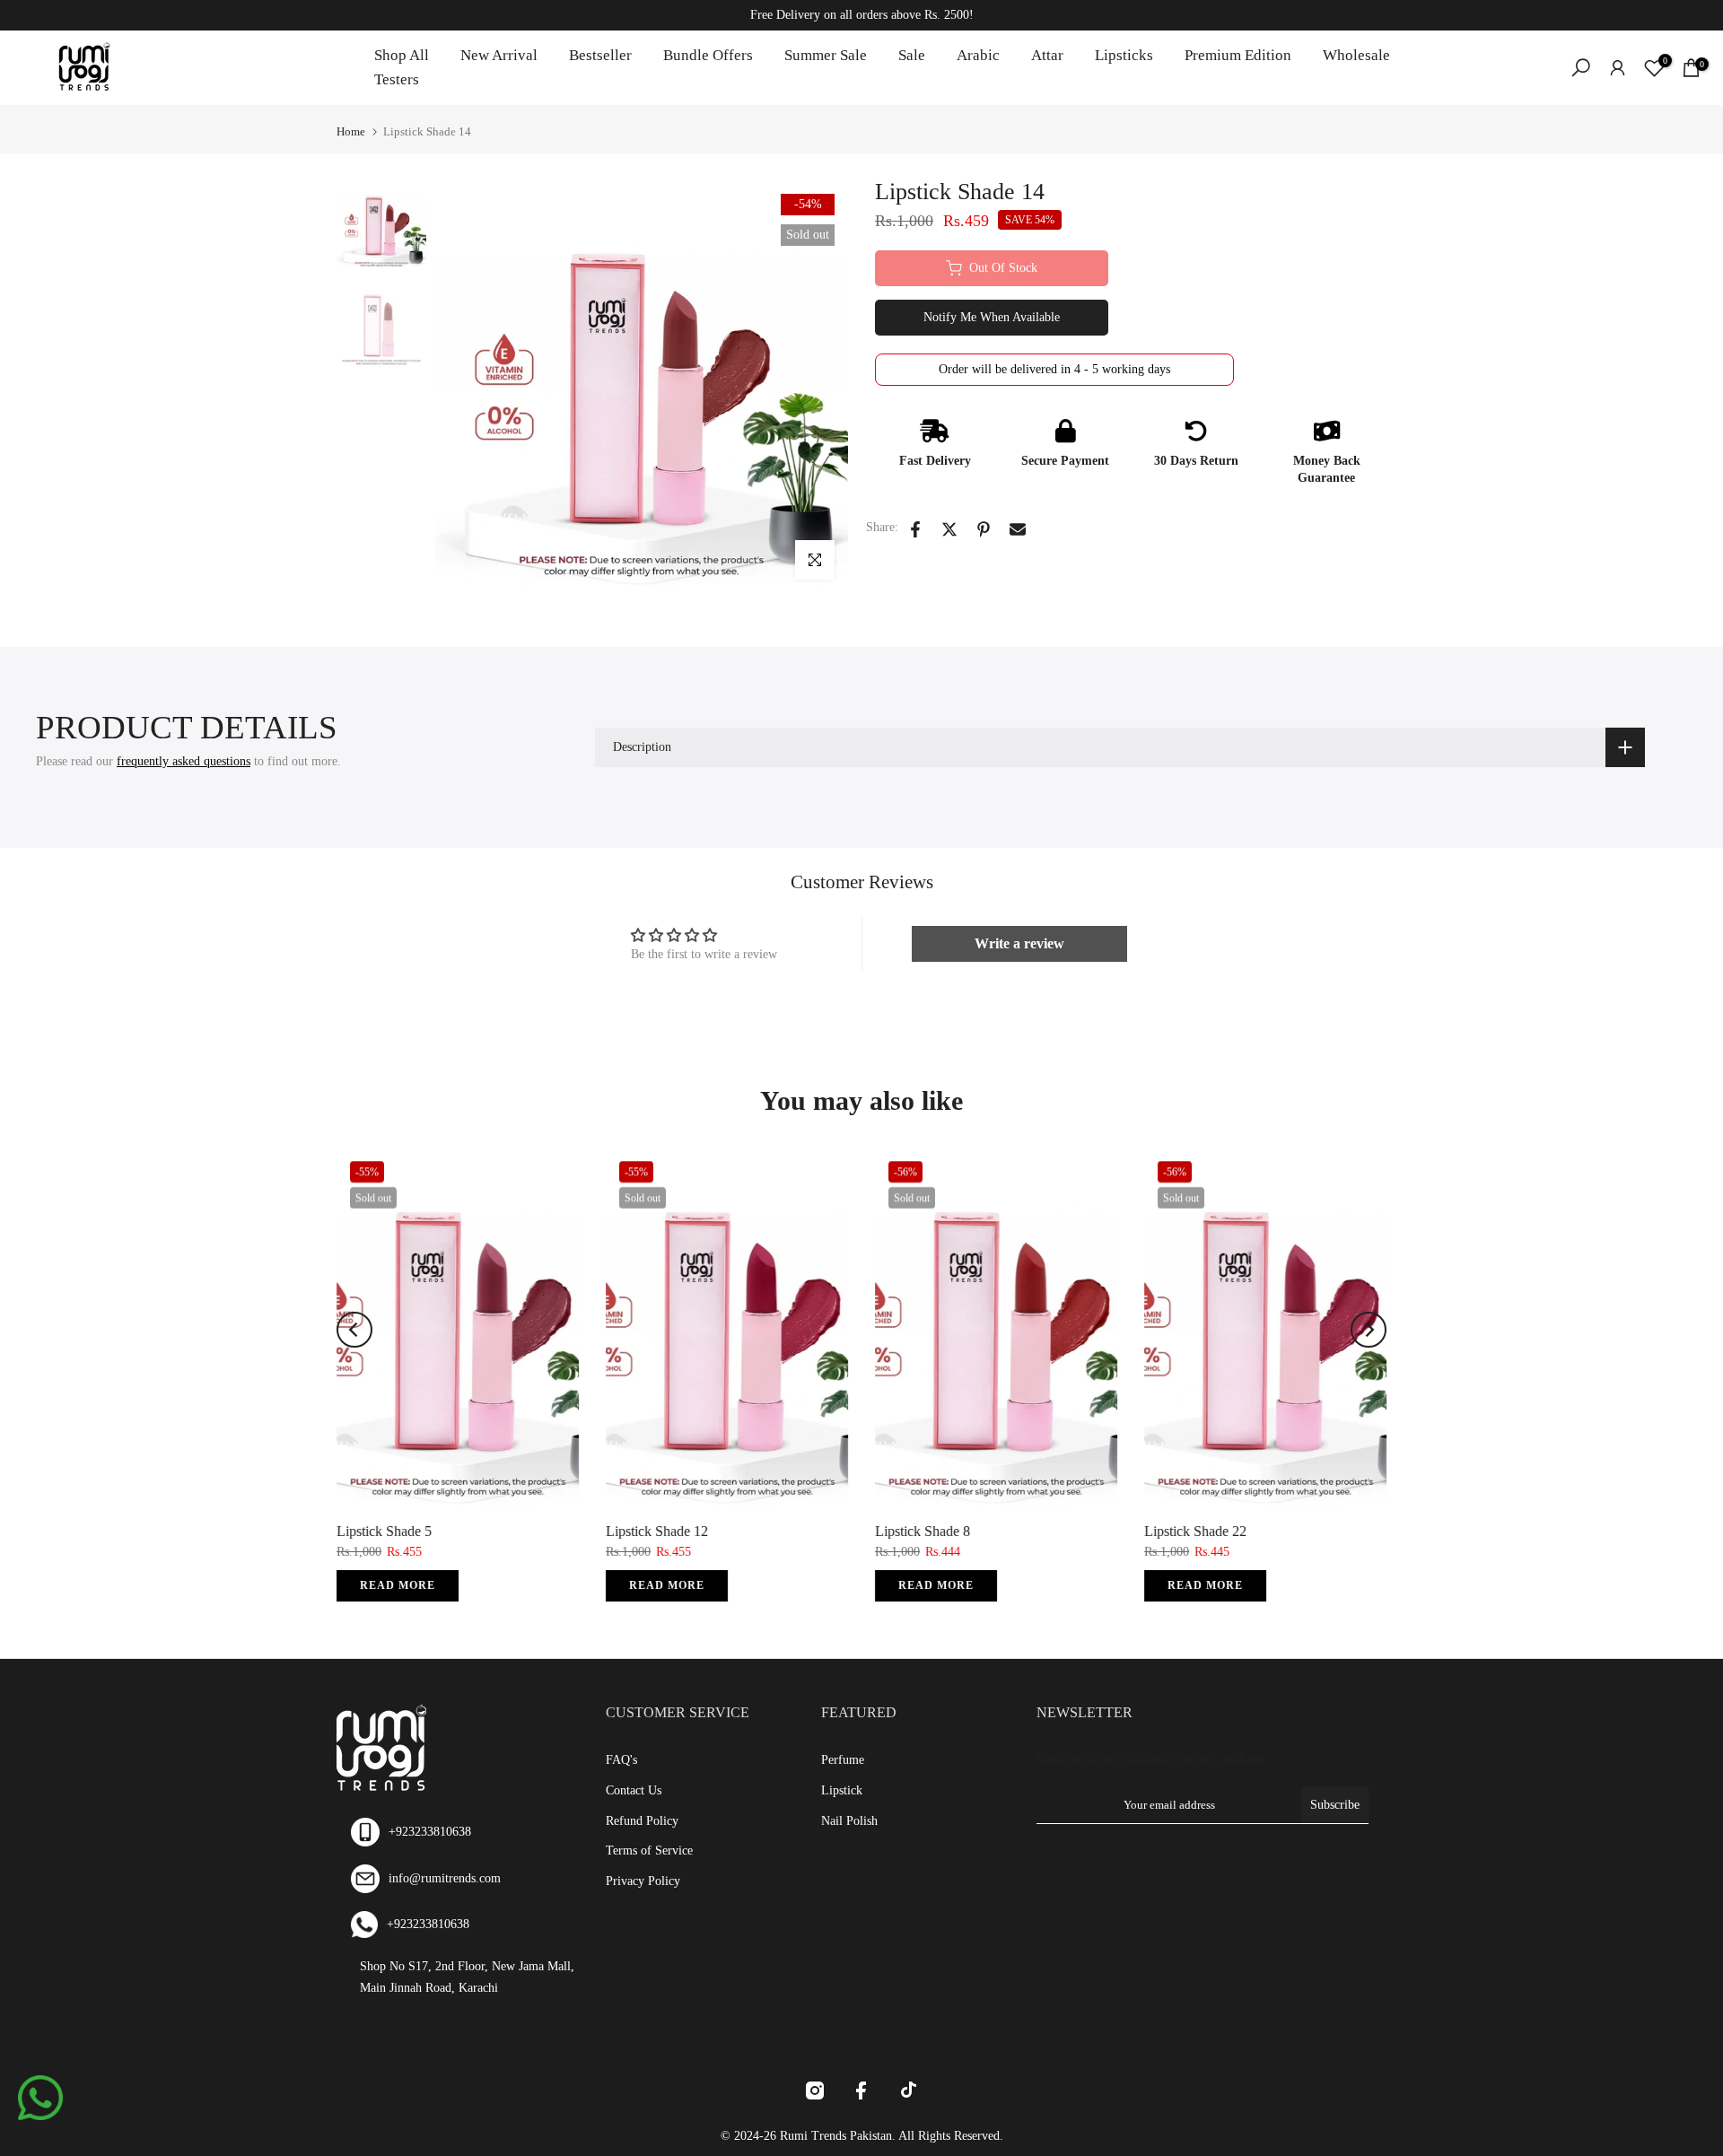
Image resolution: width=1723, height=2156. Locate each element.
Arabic (978, 55)
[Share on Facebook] (915, 529)
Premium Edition (1238, 55)
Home (351, 131)
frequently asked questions (184, 761)
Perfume (843, 1760)
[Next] (1369, 1330)
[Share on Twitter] (949, 529)
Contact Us (634, 1790)
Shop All (402, 55)
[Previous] (354, 1330)
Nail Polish (849, 1821)
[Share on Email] (1018, 529)
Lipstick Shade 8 (923, 1531)
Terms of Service (649, 1850)
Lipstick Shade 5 (384, 1531)
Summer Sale (826, 55)
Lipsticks (1124, 55)
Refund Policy (642, 1821)
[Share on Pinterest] (984, 529)
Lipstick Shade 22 (1195, 1531)
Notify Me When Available (992, 317)
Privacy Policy (643, 1881)
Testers (397, 79)
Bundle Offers (708, 55)
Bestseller (600, 55)
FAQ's (621, 1760)
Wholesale (1356, 55)
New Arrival (499, 55)
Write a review (1019, 943)
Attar (1047, 55)
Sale (912, 55)
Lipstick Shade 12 (657, 1531)
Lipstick (842, 1790)
